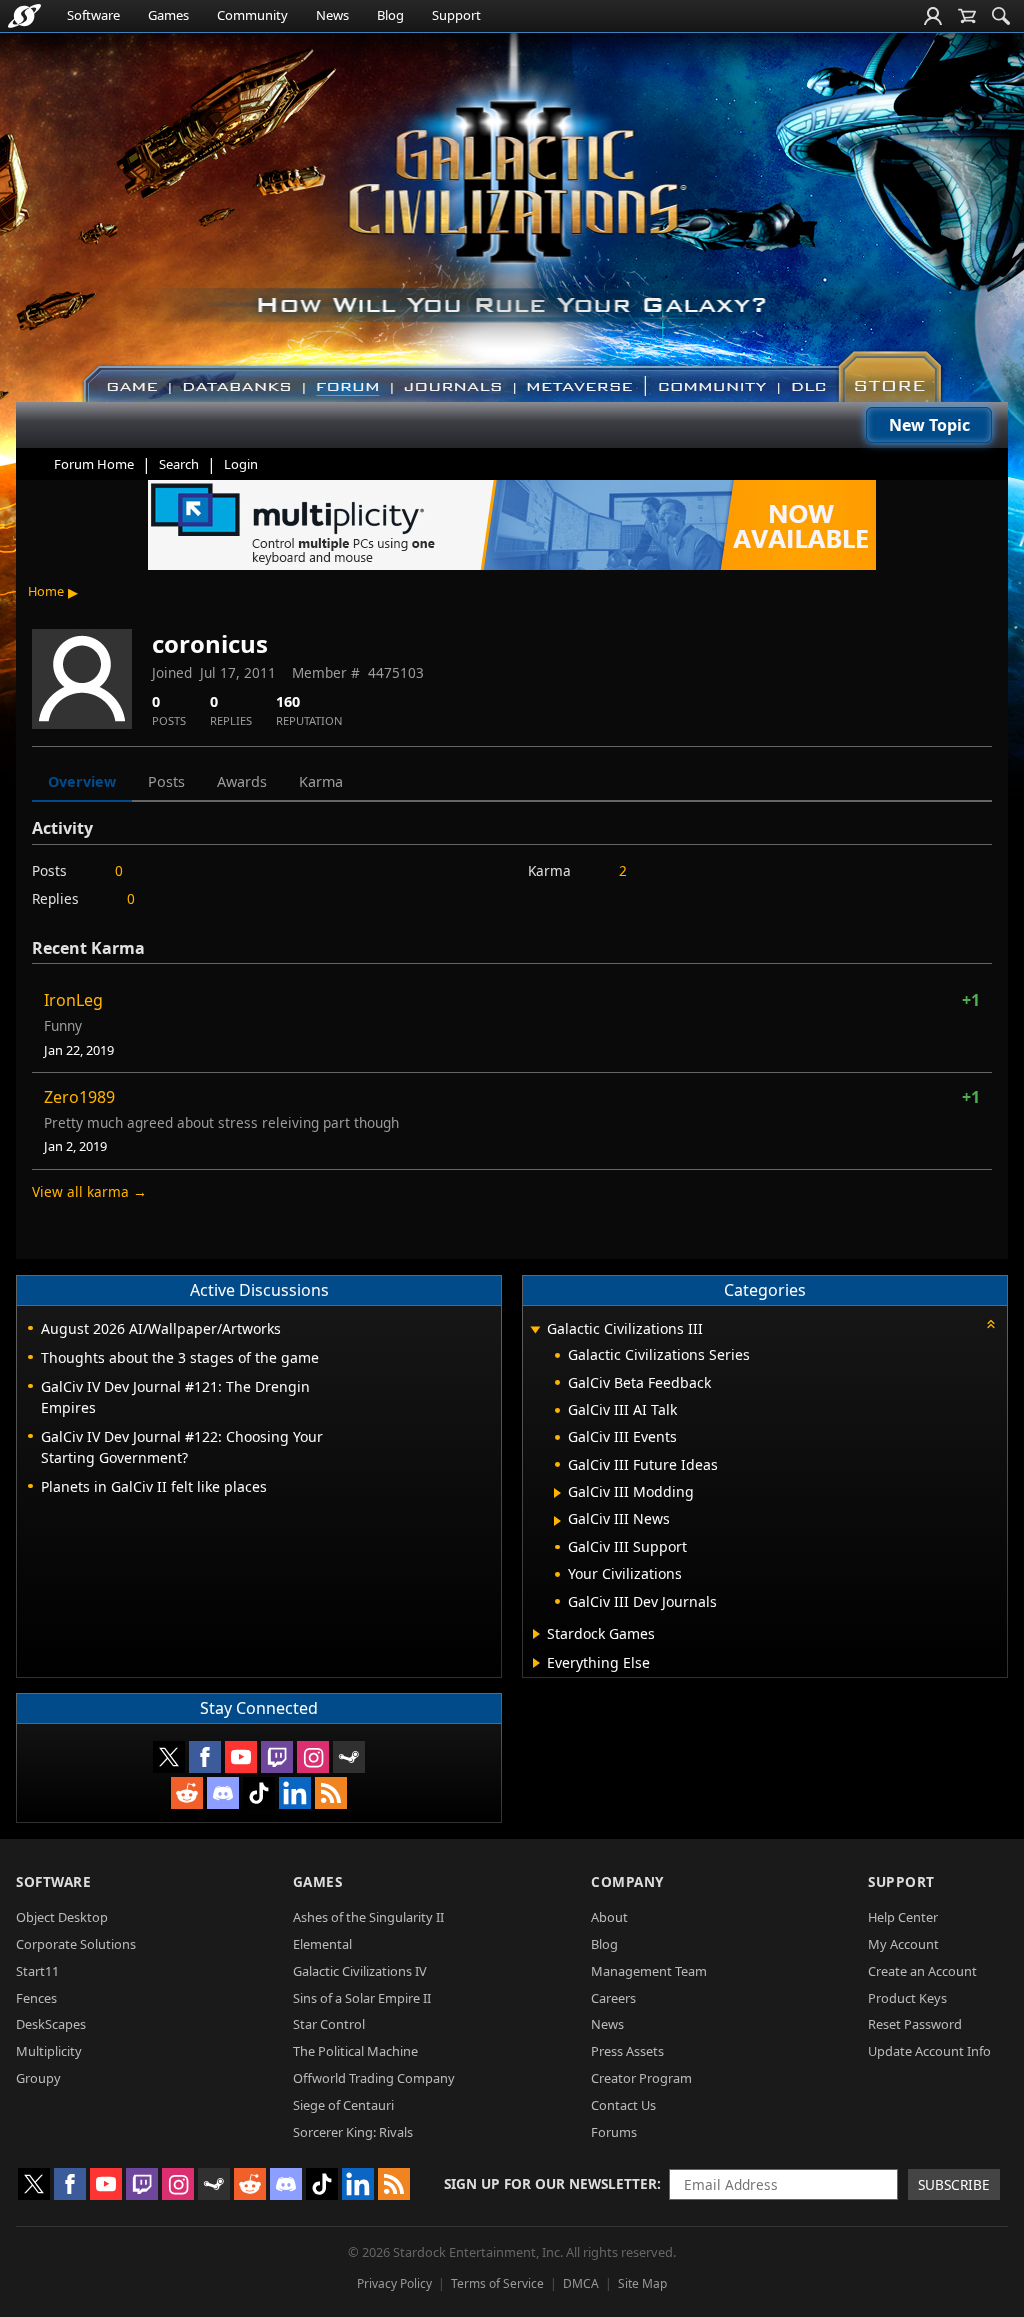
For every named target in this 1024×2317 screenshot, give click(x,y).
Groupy (38, 2078)
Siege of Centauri (343, 2105)
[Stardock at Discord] (223, 1793)
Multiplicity (49, 2051)
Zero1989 (79, 1097)
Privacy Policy (394, 2283)
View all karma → (89, 1191)
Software (93, 15)
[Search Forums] (1001, 16)
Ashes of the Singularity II (368, 1917)
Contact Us (623, 2105)
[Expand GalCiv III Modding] (557, 1493)
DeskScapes (51, 2024)
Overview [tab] (82, 781)
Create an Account (922, 1971)
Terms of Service (497, 2283)
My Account (903, 1944)
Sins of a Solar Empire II (362, 1998)
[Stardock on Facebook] (205, 1757)
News (332, 15)
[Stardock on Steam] (349, 1757)
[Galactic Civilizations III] (512, 208)
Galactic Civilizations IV (360, 1971)
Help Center (903, 1917)
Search (179, 464)
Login (241, 464)
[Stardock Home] (24, 16)
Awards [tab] (242, 781)
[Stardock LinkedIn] (295, 1793)
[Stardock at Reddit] (187, 1793)
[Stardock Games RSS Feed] (331, 1793)
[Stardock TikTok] (259, 1793)
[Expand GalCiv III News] (557, 1521)
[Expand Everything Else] (536, 1663)
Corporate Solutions (76, 1944)
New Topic (929, 425)
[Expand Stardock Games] (536, 1634)
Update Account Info (929, 2051)
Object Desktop (62, 1917)
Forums (614, 2132)
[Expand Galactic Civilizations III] (535, 1330)
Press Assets (627, 2051)
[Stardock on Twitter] (169, 1757)
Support (456, 15)
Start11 (37, 1971)
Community (252, 15)
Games (168, 15)
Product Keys (907, 1998)
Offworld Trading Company (374, 2078)
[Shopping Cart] (967, 16)
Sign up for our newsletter (550, 2183)
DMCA (581, 2283)
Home (46, 591)
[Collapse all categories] (991, 1324)
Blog (390, 15)
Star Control (329, 2024)
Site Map (642, 2283)
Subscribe (954, 2184)
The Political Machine (355, 2051)
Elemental (322, 1944)
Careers (613, 1998)
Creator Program (641, 2078)
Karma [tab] (321, 781)
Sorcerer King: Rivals (353, 2132)
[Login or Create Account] (933, 16)
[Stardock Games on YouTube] (241, 1757)
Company (627, 1881)
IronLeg (73, 1000)
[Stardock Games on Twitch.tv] (277, 1757)
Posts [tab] (166, 781)
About (609, 1917)
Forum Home (94, 464)
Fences (36, 1998)
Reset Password (915, 2024)
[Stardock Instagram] (313, 1757)
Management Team (649, 1971)
